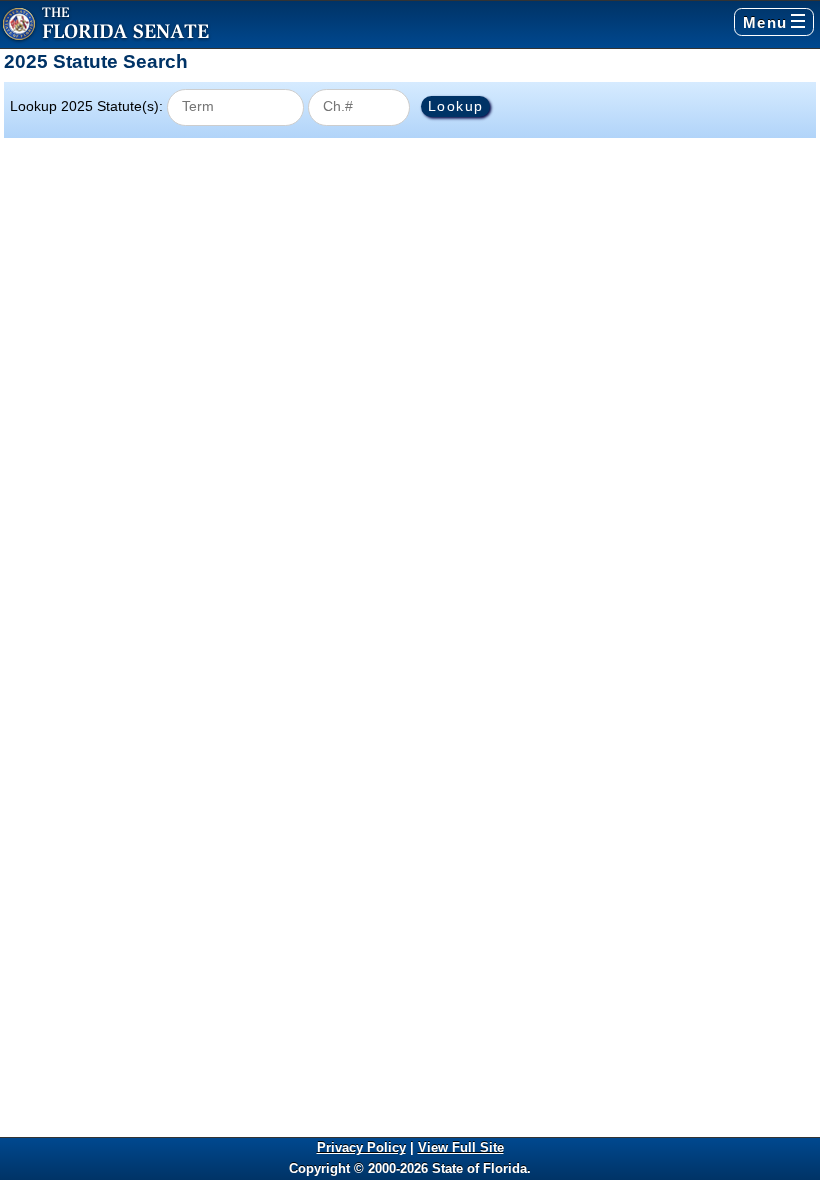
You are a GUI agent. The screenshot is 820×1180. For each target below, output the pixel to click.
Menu (765, 22)
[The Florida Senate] (106, 24)
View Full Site (461, 1147)
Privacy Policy (361, 1147)
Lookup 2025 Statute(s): (86, 106)
